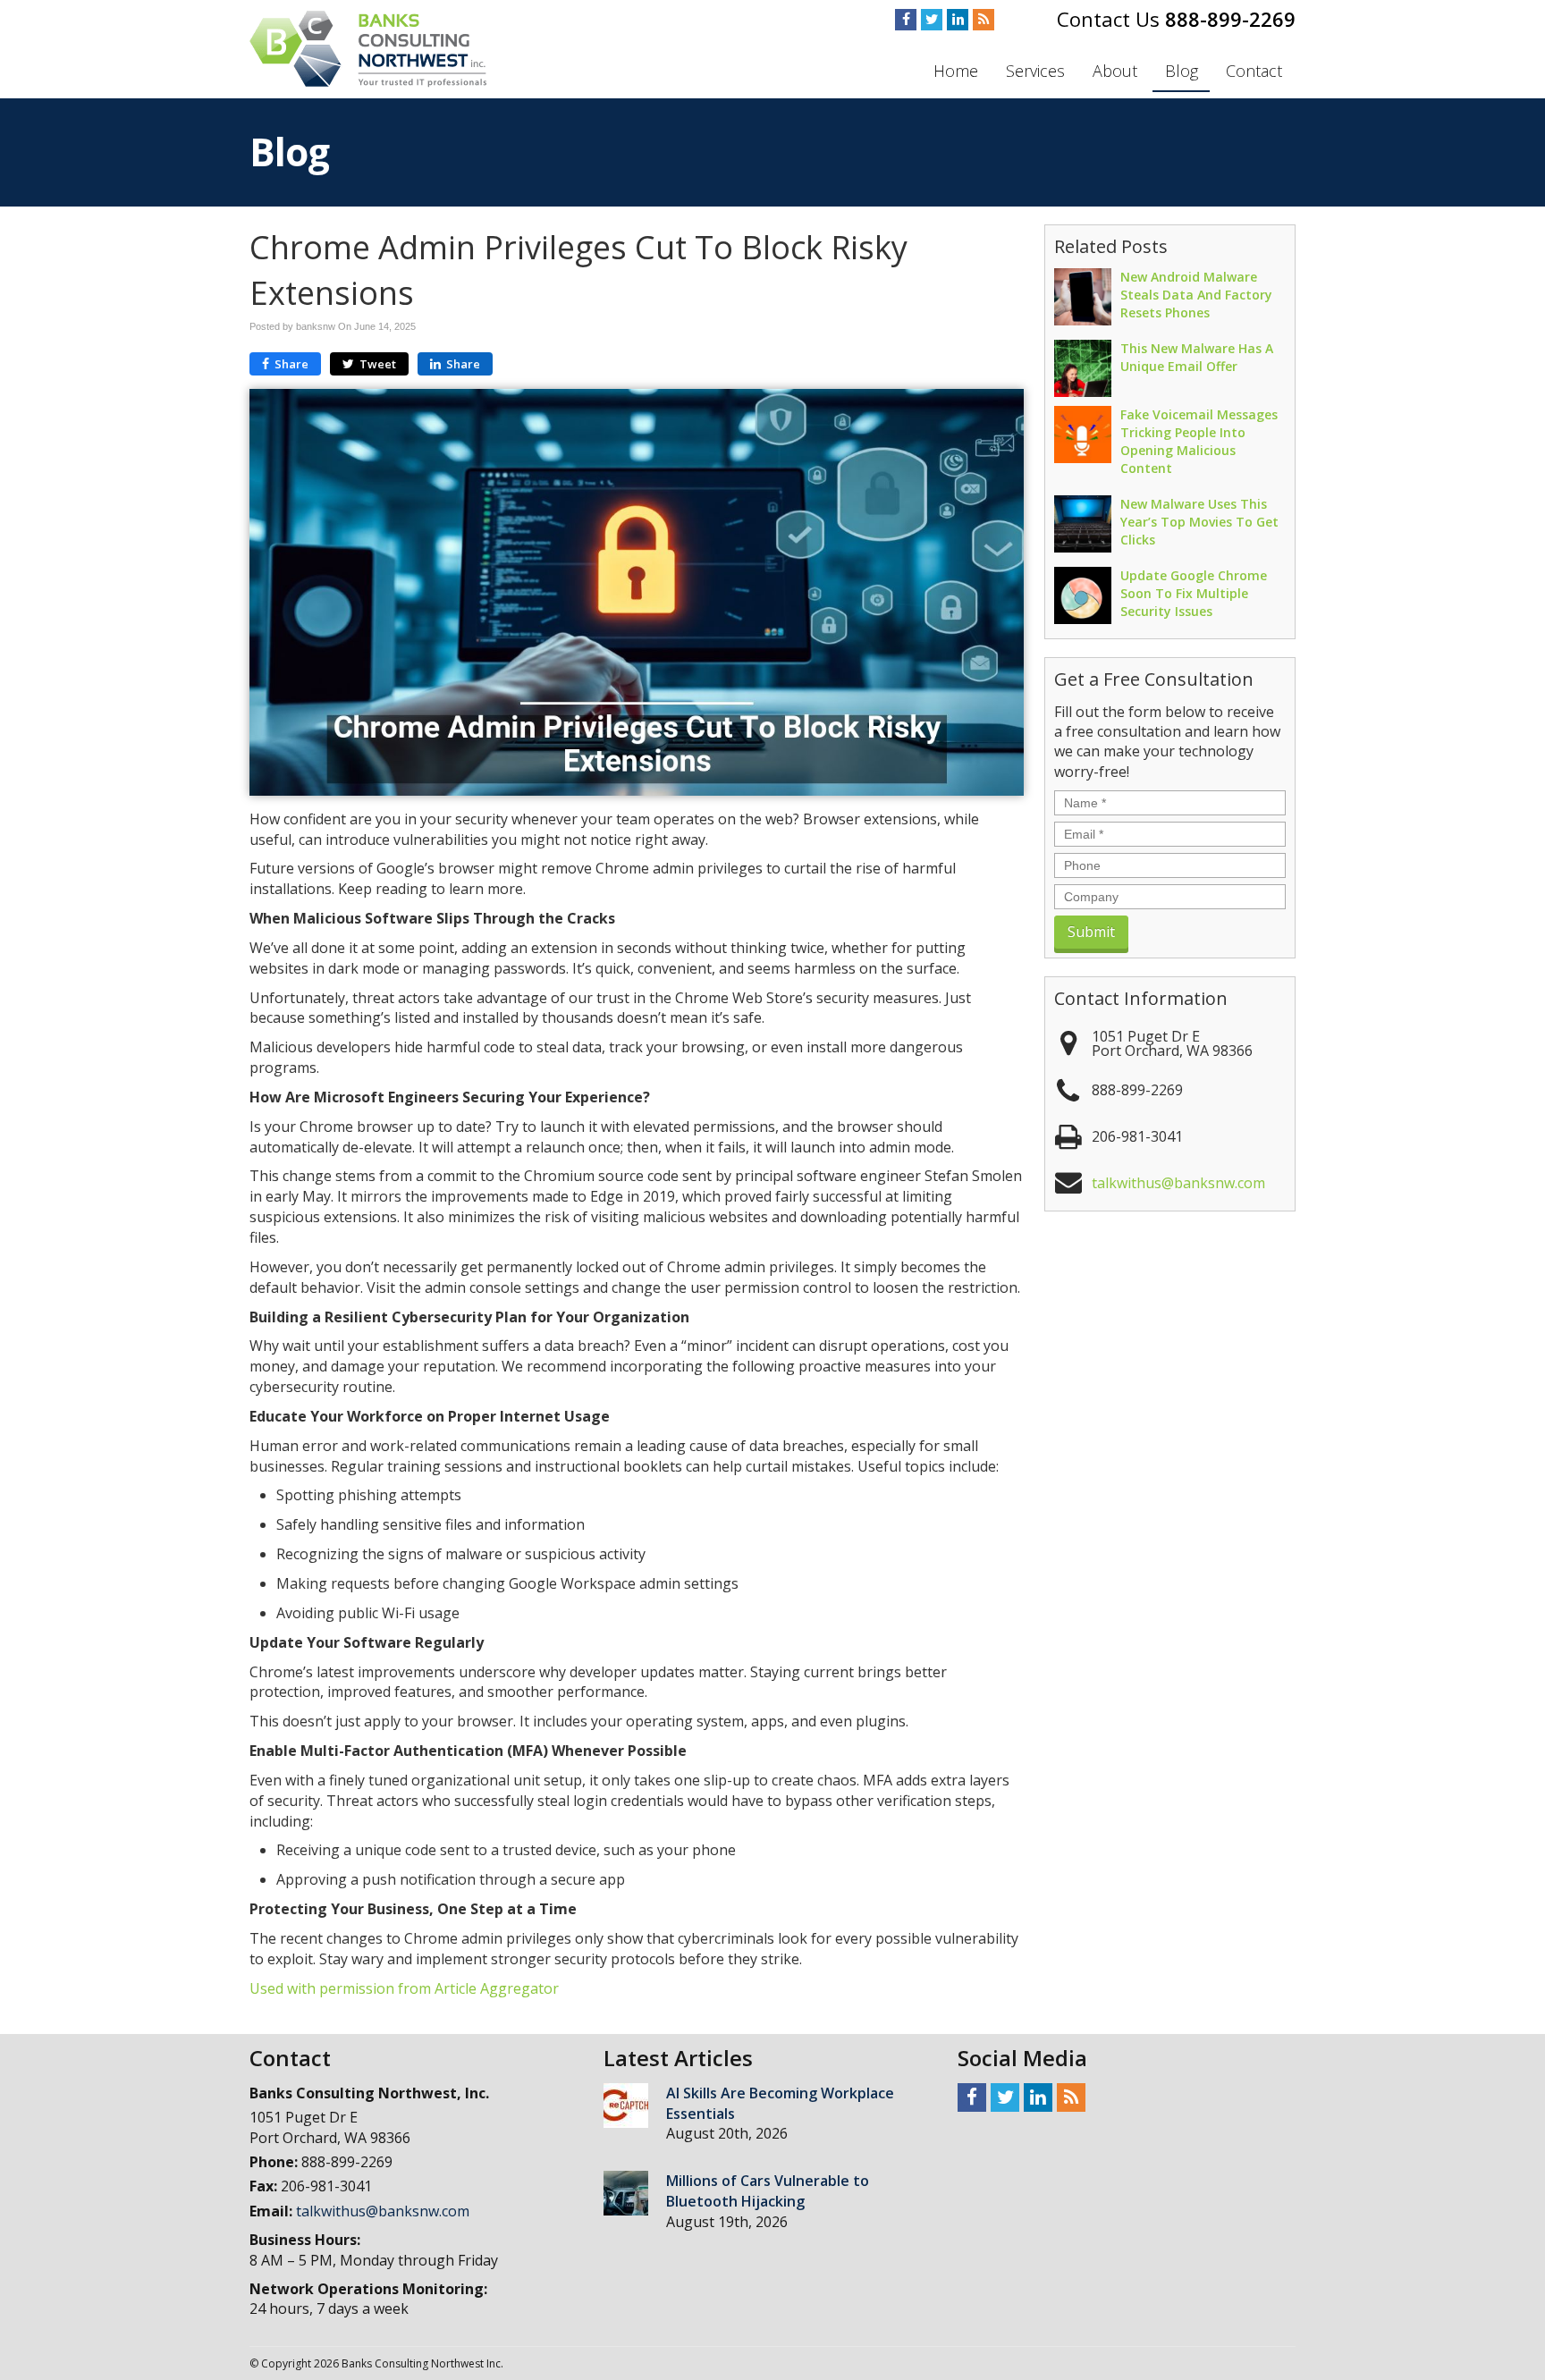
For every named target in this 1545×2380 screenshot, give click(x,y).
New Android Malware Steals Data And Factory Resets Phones (1196, 295)
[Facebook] (906, 20)
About (1115, 71)
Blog (1182, 71)
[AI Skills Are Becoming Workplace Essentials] (626, 2106)
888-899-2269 (1230, 19)
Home (956, 71)
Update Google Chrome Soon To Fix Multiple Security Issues (1194, 593)
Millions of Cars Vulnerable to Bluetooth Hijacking (768, 2191)
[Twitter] (932, 20)
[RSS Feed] (984, 20)
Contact (1254, 71)
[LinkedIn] (958, 20)
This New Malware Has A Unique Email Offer (1197, 357)
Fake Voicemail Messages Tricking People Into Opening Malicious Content (1199, 441)
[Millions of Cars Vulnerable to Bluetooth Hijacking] (626, 2193)
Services (1035, 71)
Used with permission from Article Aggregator (404, 1988)
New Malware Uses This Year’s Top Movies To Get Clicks (1199, 522)
